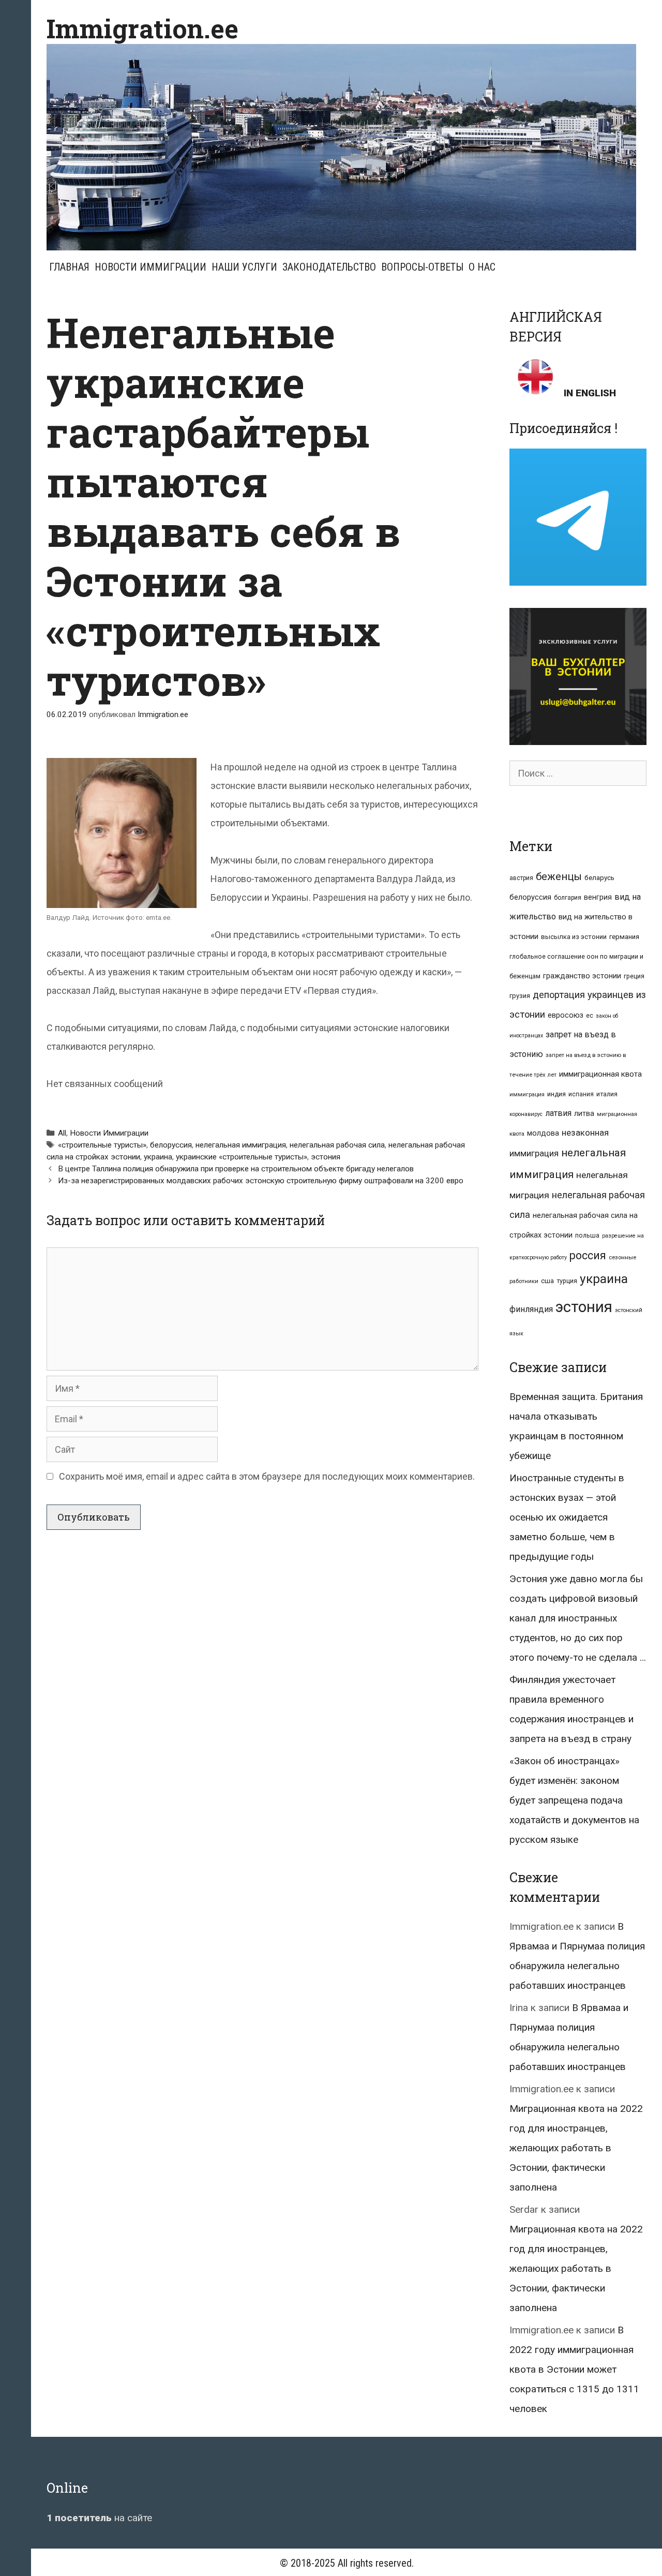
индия (556, 1094)
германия (624, 937)
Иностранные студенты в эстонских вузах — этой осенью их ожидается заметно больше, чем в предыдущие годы (567, 1517)
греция (634, 976)
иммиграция (527, 1095)
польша (587, 1235)
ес (590, 1016)
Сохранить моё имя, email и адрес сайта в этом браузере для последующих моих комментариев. (267, 1476)
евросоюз (566, 1015)
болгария (568, 898)
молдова (543, 1133)
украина (158, 1157)
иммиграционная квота (600, 1074)
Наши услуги (244, 267)
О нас (482, 267)
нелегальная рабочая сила (337, 1145)
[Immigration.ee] (341, 146)
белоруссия (171, 1145)
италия (607, 1094)
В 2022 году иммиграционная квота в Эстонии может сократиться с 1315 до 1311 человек (574, 2369)
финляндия (531, 1309)
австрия (521, 878)
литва (584, 1113)
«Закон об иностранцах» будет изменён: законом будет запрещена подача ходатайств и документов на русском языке (574, 1800)
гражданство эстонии (582, 976)
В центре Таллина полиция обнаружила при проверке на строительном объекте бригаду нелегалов (236, 1169)
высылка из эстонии (574, 937)
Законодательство (329, 267)
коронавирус (526, 1114)
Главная (69, 267)
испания (581, 1094)
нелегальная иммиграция (241, 1145)
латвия (558, 1113)
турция (567, 1281)
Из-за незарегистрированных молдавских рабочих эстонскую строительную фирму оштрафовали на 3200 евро (261, 1181)
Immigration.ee (142, 28)
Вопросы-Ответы (422, 267)
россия (588, 1255)
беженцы (559, 876)
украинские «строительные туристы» (242, 1157)
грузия (520, 996)
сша (547, 1281)
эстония (326, 1157)
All (62, 1133)
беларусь (599, 878)
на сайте (99, 2518)
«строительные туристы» (102, 1145)
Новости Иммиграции (151, 267)
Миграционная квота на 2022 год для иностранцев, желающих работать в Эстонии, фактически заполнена (576, 2148)
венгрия (598, 897)
